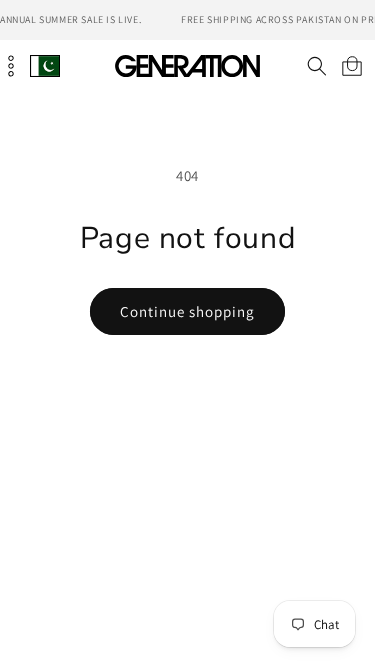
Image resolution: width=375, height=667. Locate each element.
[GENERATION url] (188, 65)
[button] (316, 66)
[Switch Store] (45, 65)
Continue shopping (187, 311)
